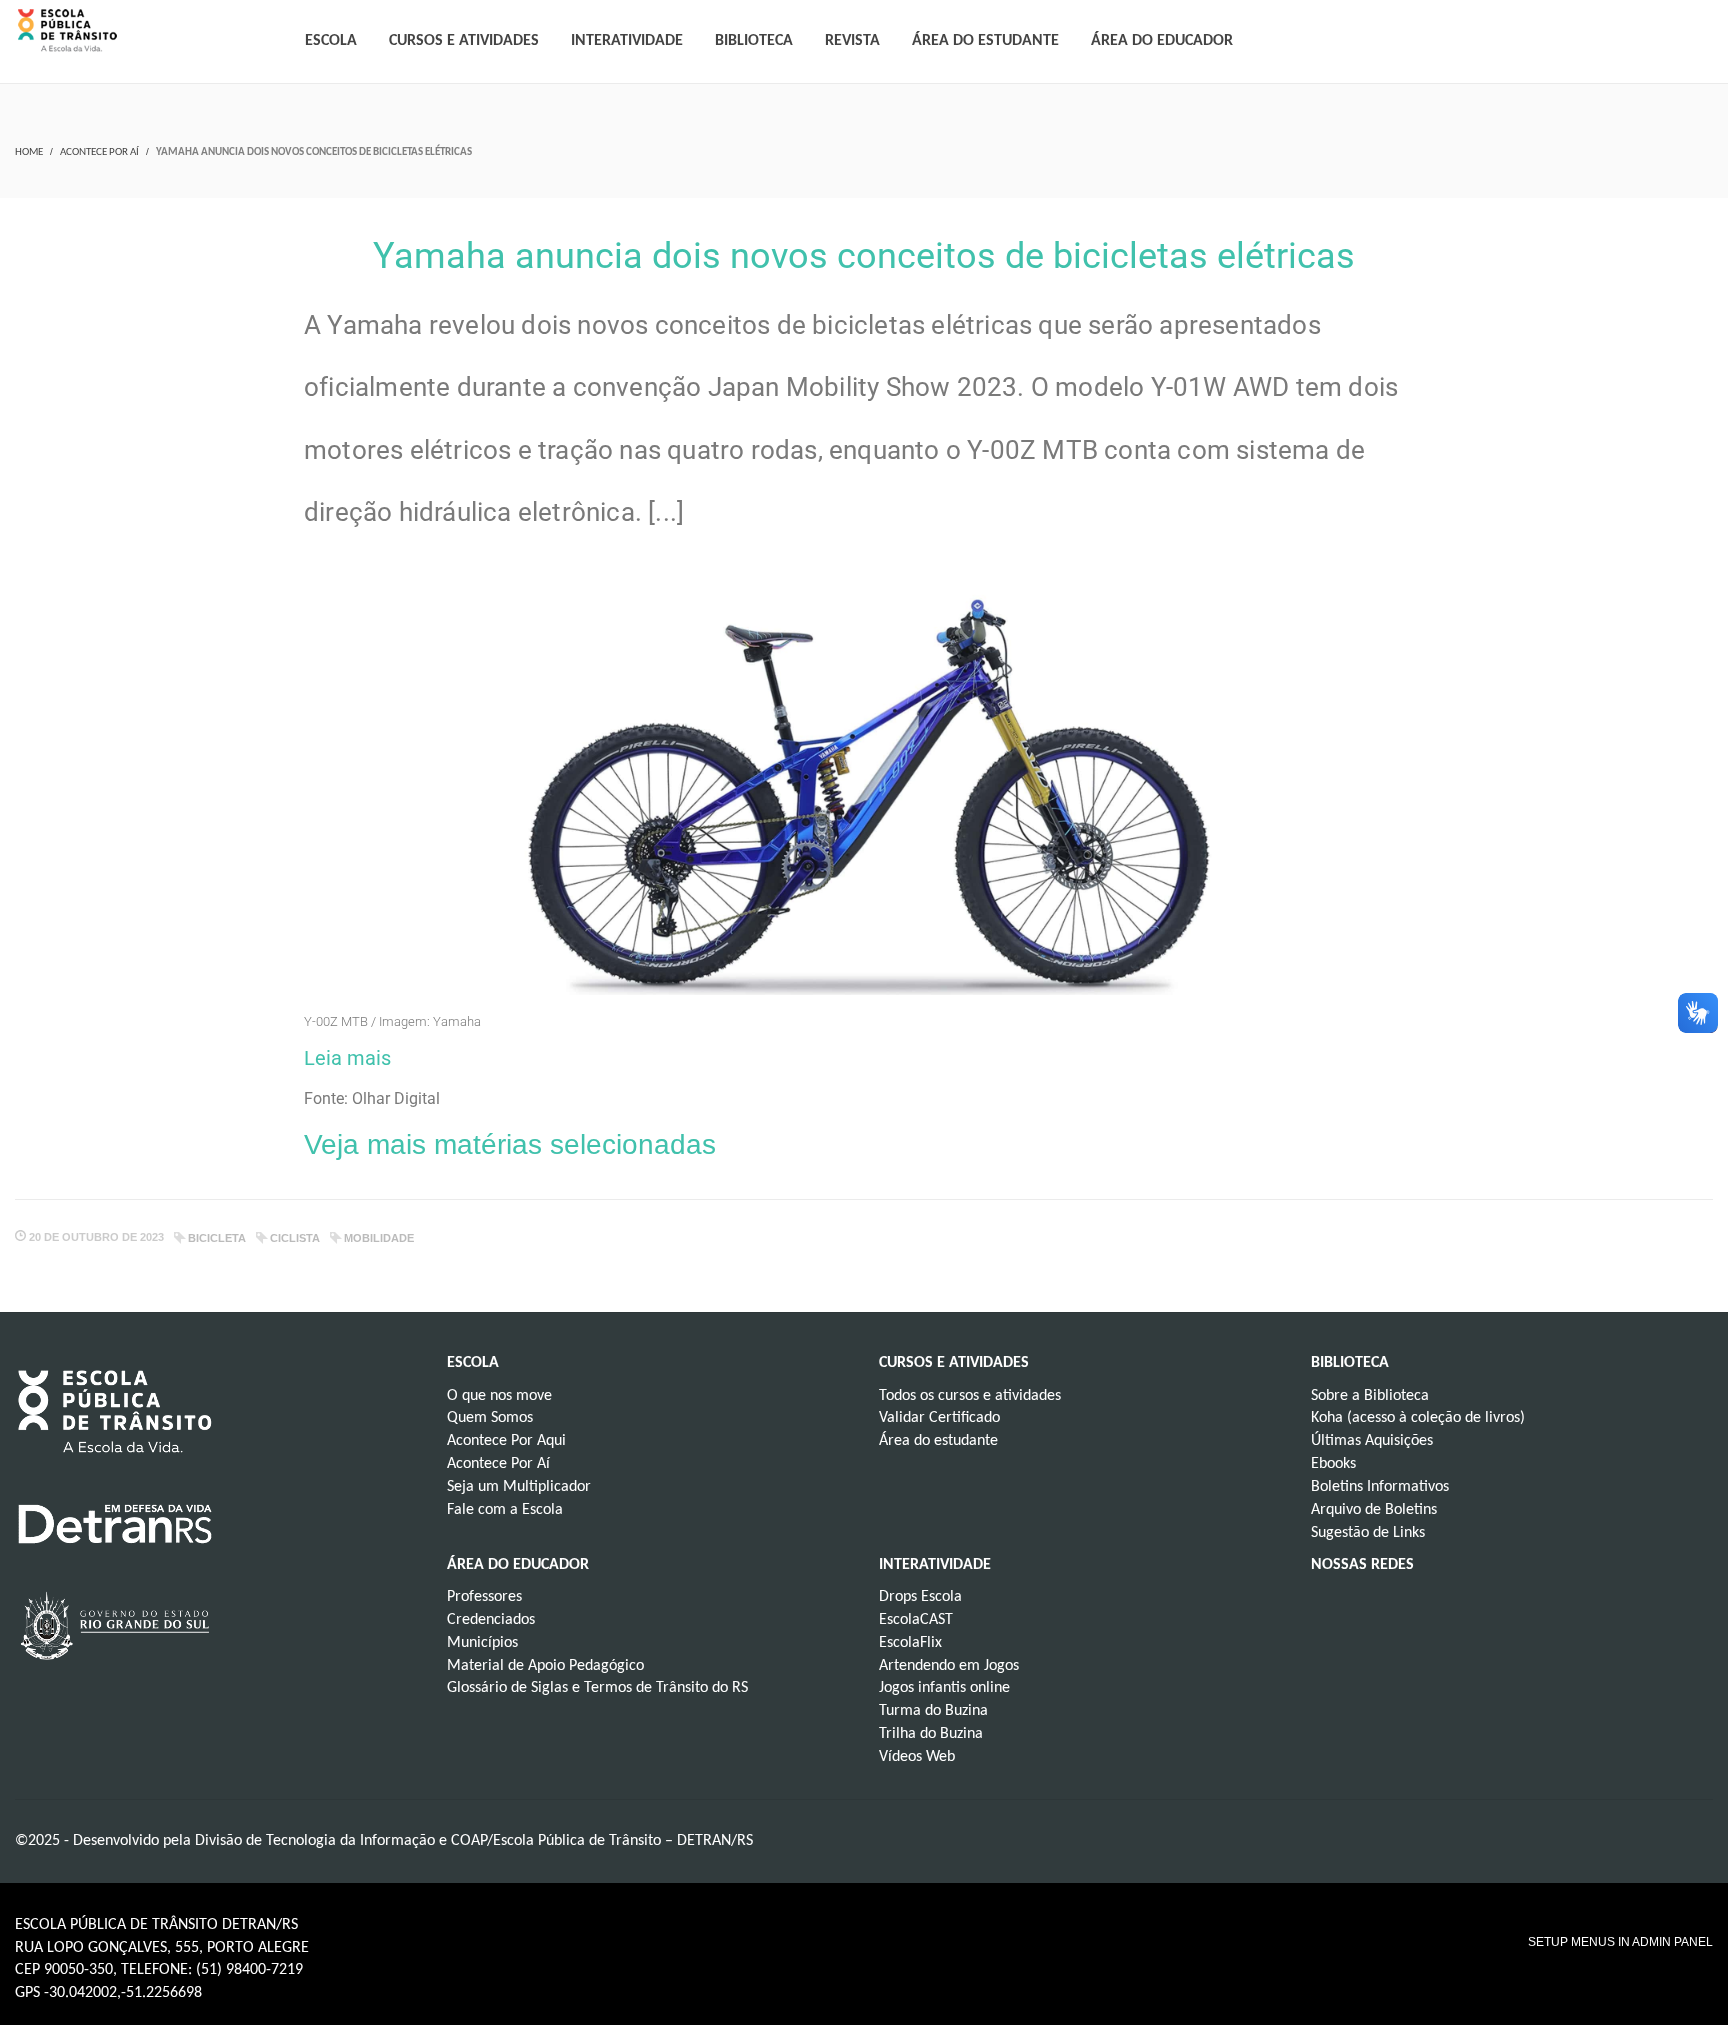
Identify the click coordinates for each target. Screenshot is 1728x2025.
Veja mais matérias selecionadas (510, 1144)
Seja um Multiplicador (519, 1487)
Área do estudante (938, 1441)
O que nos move (499, 1396)
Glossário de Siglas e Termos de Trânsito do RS (597, 1688)
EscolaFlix (910, 1643)
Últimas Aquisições (1372, 1441)
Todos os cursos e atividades (970, 1396)
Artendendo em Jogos (949, 1666)
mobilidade (379, 1238)
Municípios (482, 1643)
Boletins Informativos (1380, 1487)
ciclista (295, 1238)
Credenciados (491, 1620)
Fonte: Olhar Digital (372, 1098)
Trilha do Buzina (931, 1734)
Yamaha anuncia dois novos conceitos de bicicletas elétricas (864, 256)
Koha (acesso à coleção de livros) (1418, 1418)
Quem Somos (490, 1418)
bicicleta (217, 1238)
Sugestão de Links (1368, 1533)
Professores (484, 1597)
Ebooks (1333, 1464)
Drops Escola (920, 1597)
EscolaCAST (916, 1620)
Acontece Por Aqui (506, 1441)
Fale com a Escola (505, 1510)
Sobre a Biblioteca (1370, 1396)
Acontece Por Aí (99, 152)
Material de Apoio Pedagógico (545, 1666)
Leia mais (347, 1058)
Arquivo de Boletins (1374, 1510)
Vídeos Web (917, 1757)
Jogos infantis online (944, 1688)
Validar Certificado (939, 1418)
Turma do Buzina (933, 1711)
